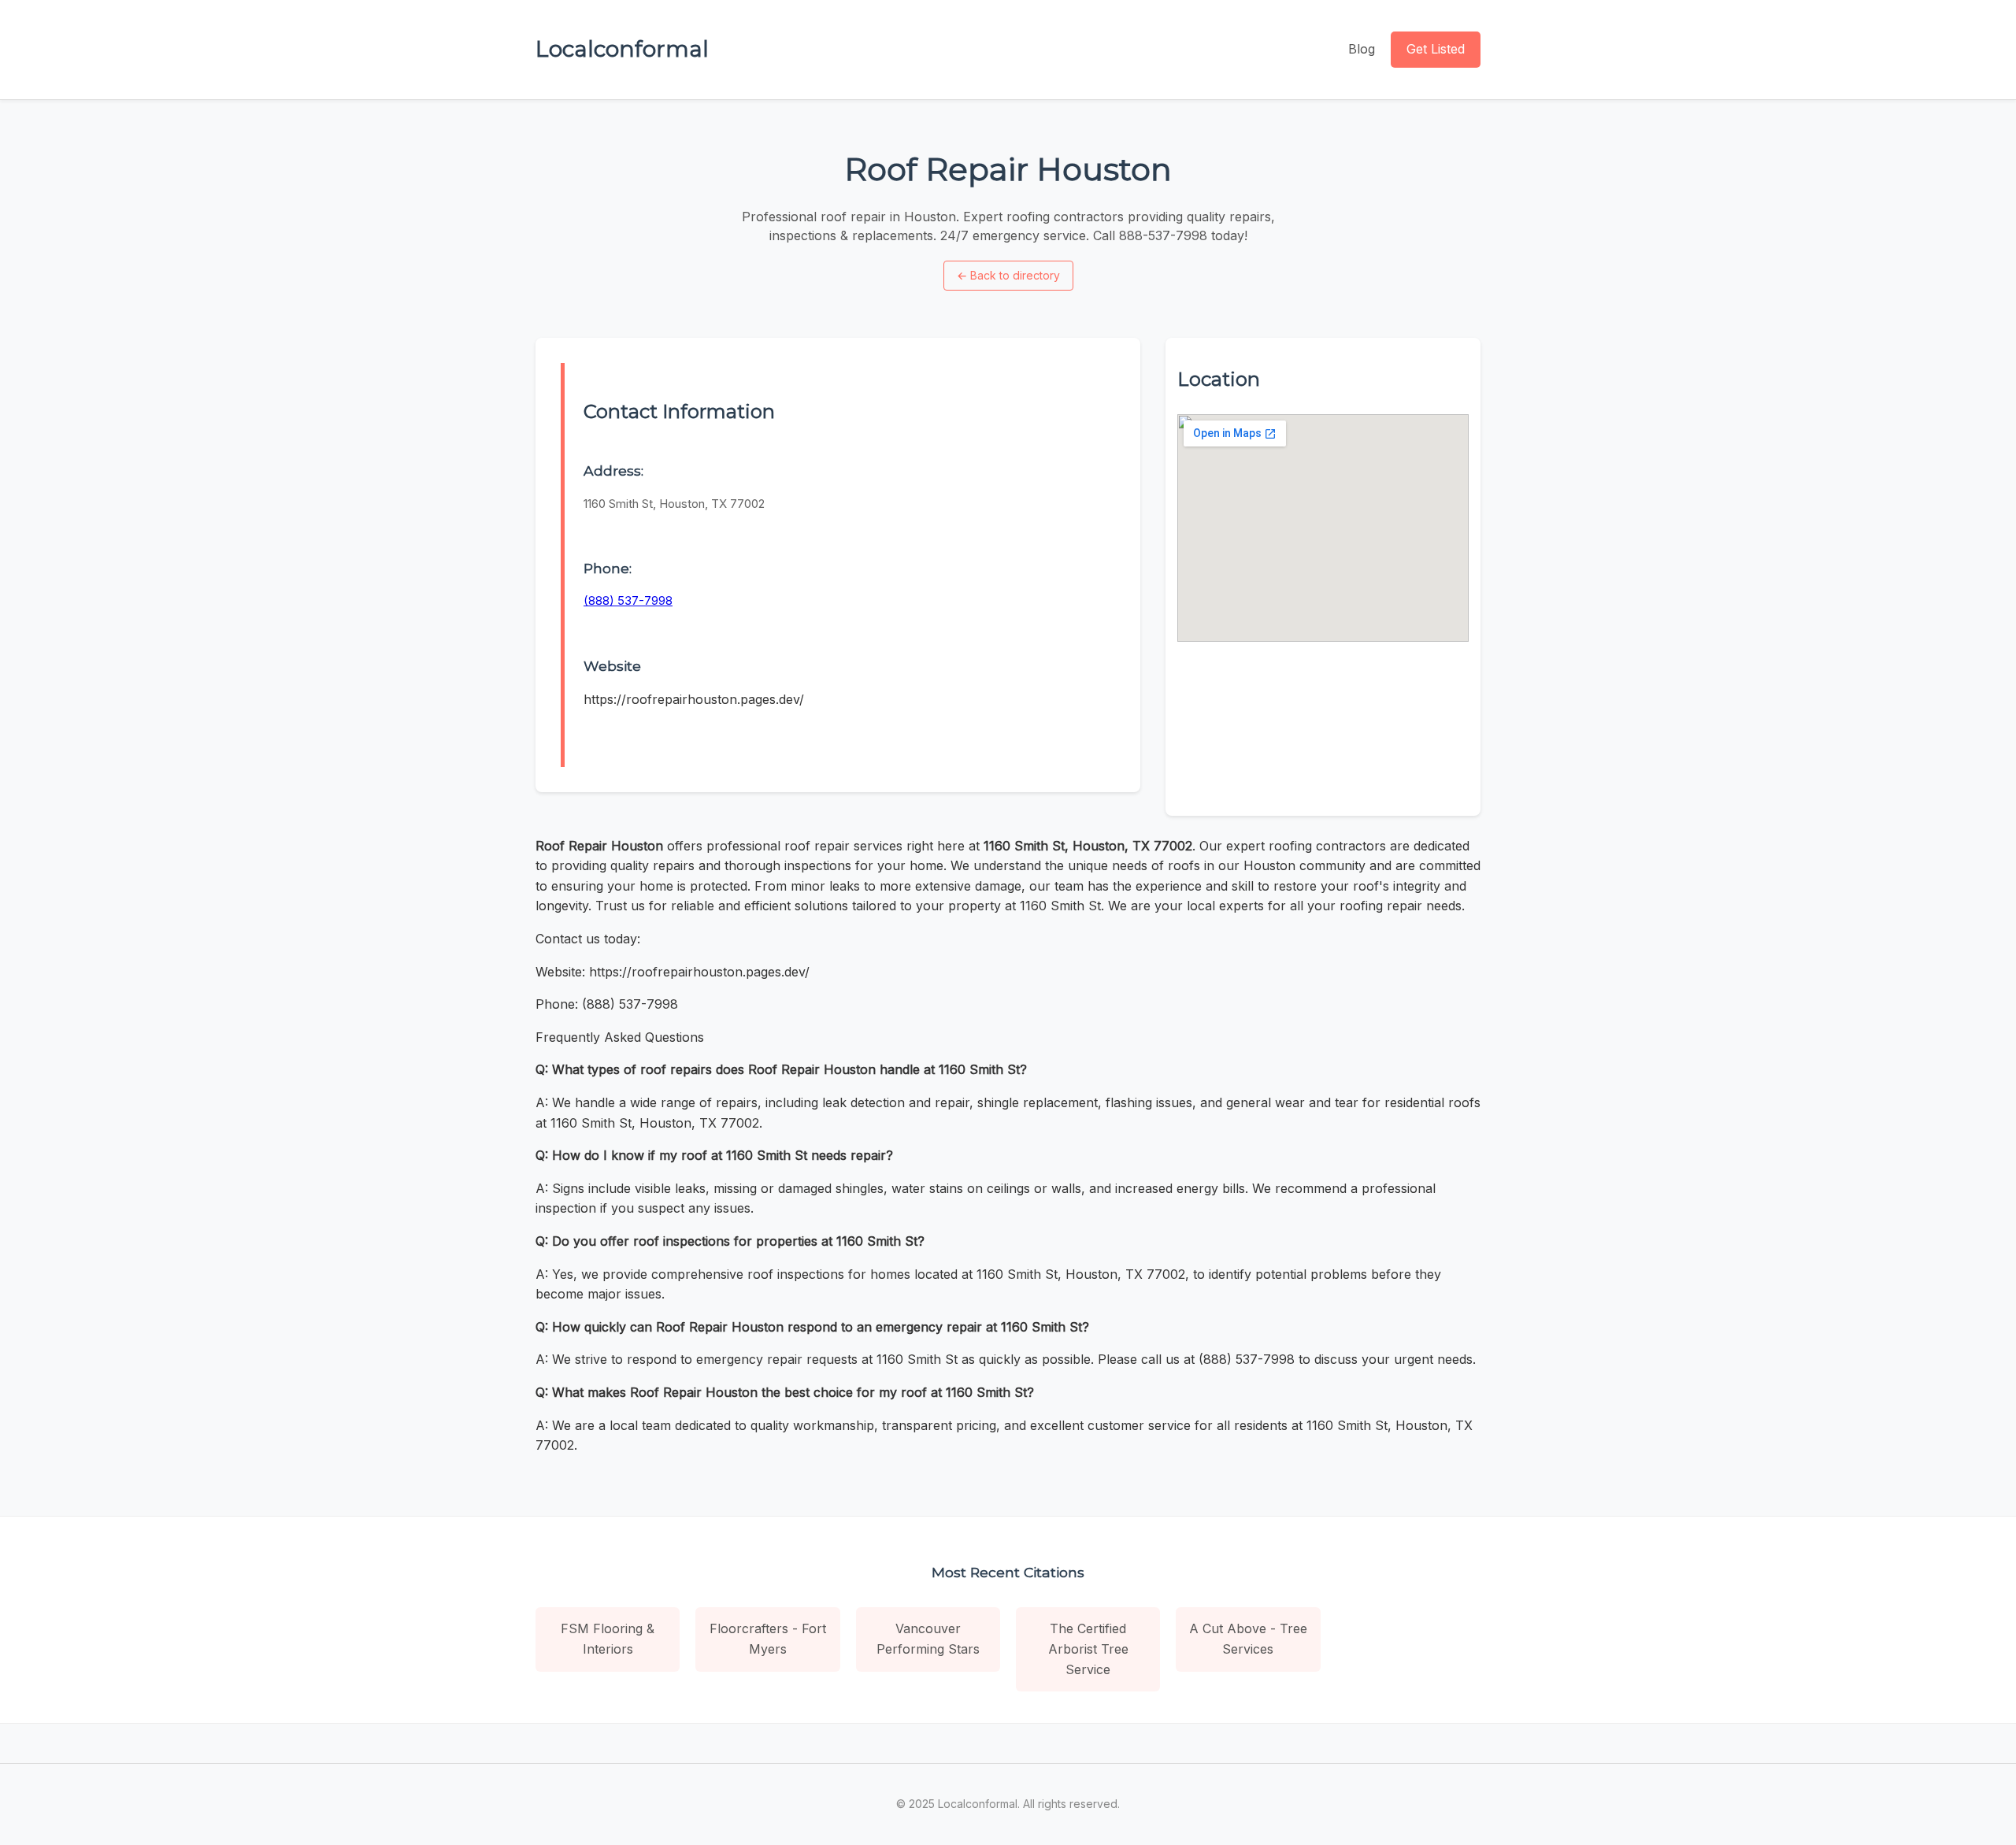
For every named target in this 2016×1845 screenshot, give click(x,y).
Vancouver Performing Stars (928, 1639)
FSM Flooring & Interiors (608, 1639)
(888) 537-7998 (628, 600)
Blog (1362, 49)
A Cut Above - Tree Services (1248, 1639)
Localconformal (622, 49)
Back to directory (1008, 275)
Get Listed (1436, 49)
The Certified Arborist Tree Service (1088, 1649)
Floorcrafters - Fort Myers (768, 1639)
